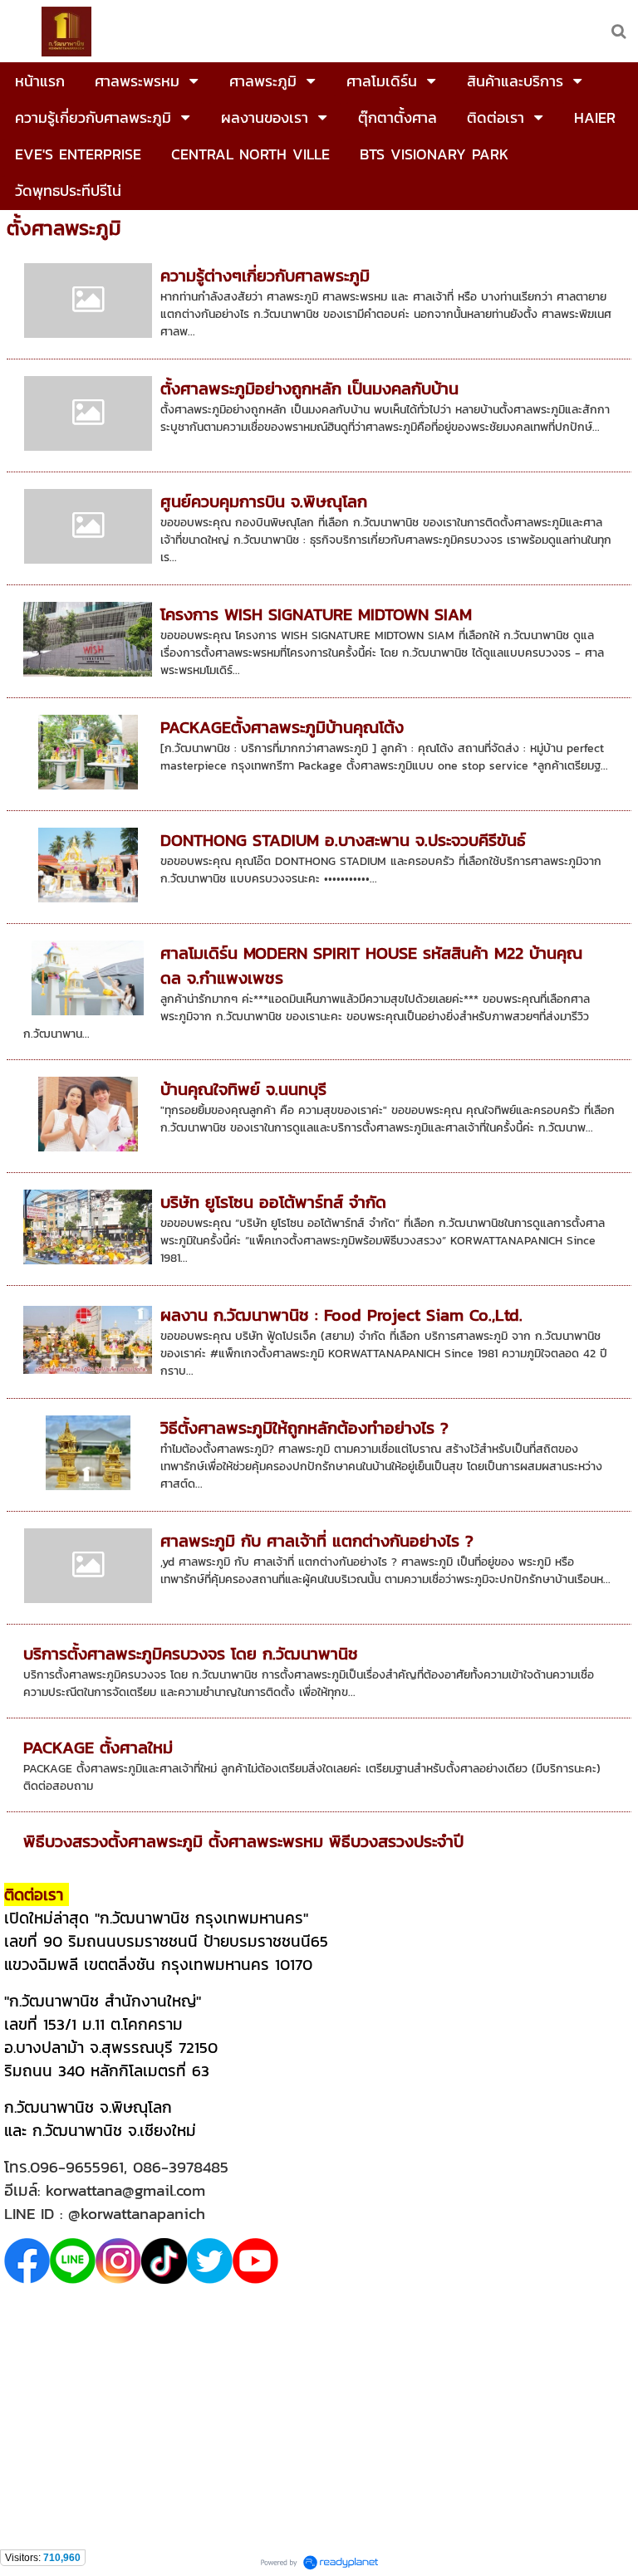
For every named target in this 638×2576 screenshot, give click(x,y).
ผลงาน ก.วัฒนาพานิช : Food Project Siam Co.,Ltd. (341, 1315)
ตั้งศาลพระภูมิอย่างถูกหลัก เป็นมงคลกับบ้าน (309, 389)
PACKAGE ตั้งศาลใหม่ (98, 1747)
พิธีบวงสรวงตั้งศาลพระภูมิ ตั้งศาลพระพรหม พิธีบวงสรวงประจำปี (243, 1841)
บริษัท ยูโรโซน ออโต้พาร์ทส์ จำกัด (273, 1202)
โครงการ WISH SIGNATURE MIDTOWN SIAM (316, 614)
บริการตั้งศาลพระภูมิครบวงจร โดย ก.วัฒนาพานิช (191, 1654)
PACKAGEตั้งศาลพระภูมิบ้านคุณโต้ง (282, 727)
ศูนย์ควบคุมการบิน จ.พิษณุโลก (264, 501)
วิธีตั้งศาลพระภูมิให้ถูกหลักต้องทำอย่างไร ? (304, 1428)
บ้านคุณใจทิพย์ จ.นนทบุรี (243, 1089)
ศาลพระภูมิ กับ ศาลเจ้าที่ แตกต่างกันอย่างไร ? (317, 1541)
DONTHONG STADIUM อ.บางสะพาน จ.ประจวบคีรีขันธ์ (343, 840)
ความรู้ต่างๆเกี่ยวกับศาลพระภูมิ (265, 276)
